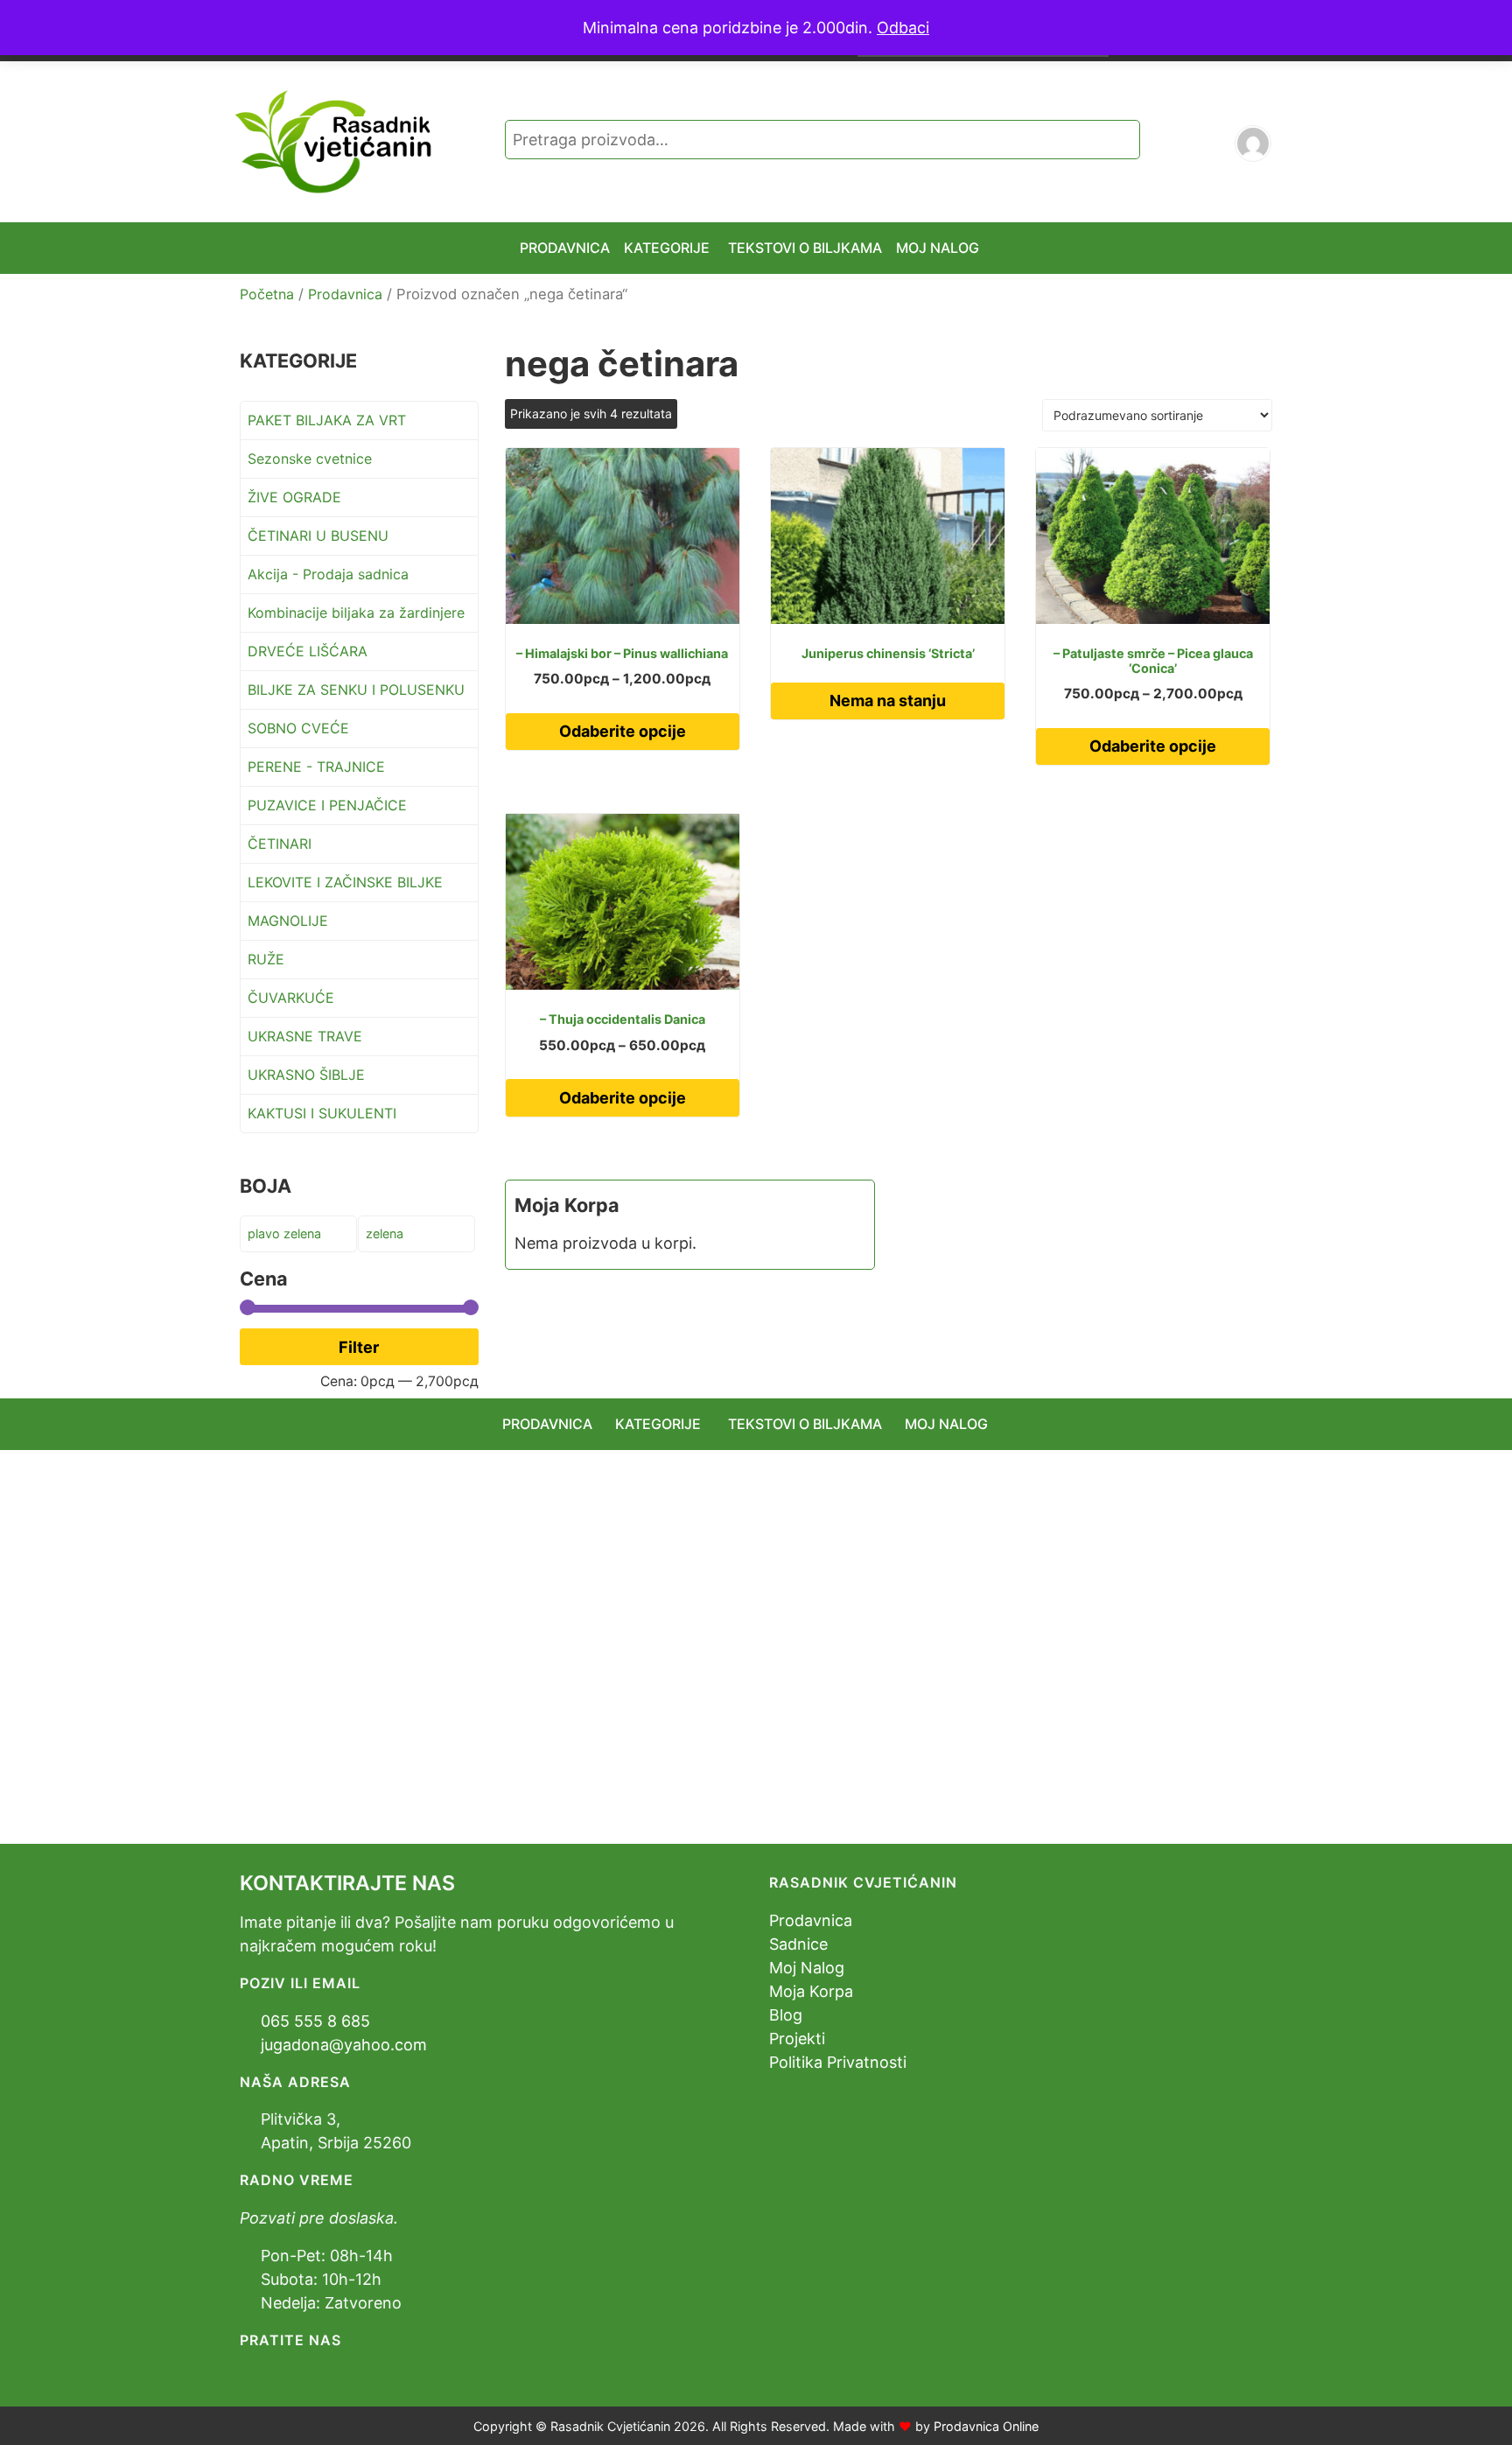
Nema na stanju (888, 701)
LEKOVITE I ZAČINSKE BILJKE (345, 882)
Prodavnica (345, 294)
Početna (267, 294)
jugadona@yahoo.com (344, 2045)
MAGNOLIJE (288, 921)
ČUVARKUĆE (291, 998)
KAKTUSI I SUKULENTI (322, 1113)
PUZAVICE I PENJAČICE (327, 805)
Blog (786, 2015)
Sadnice (798, 1944)
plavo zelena (284, 1233)
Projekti (797, 2039)
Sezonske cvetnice (310, 459)
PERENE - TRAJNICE (316, 767)
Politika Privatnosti (838, 2062)
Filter (359, 1347)
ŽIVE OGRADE (294, 497)
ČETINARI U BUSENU (318, 536)
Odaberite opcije (623, 731)
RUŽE (266, 959)
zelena (385, 1233)
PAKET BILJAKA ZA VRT (327, 420)
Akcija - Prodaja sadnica (328, 574)
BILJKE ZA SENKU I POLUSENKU (356, 690)
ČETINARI (280, 844)
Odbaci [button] (903, 28)
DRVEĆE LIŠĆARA (308, 651)
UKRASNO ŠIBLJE (306, 1075)
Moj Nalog (807, 1968)
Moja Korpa (811, 1991)
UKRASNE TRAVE (305, 1036)
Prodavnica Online (986, 2426)
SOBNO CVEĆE (298, 728)
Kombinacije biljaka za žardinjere (356, 613)
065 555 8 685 (315, 2021)
